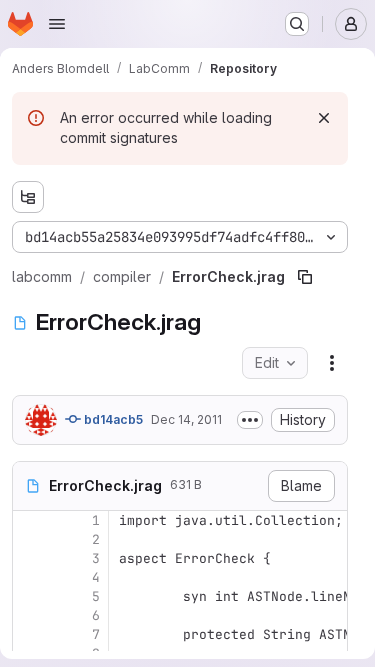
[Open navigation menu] (57, 24)
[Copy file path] (305, 277)
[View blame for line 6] (30, 615)
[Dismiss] (324, 118)
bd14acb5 (112, 419)
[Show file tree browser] (28, 197)
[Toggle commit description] (250, 420)
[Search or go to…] (297, 24)
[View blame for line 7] (30, 634)
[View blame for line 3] (30, 558)
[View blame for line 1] (30, 520)
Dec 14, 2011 (186, 419)
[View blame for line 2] (30, 539)
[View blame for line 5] (30, 596)
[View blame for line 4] (30, 577)
